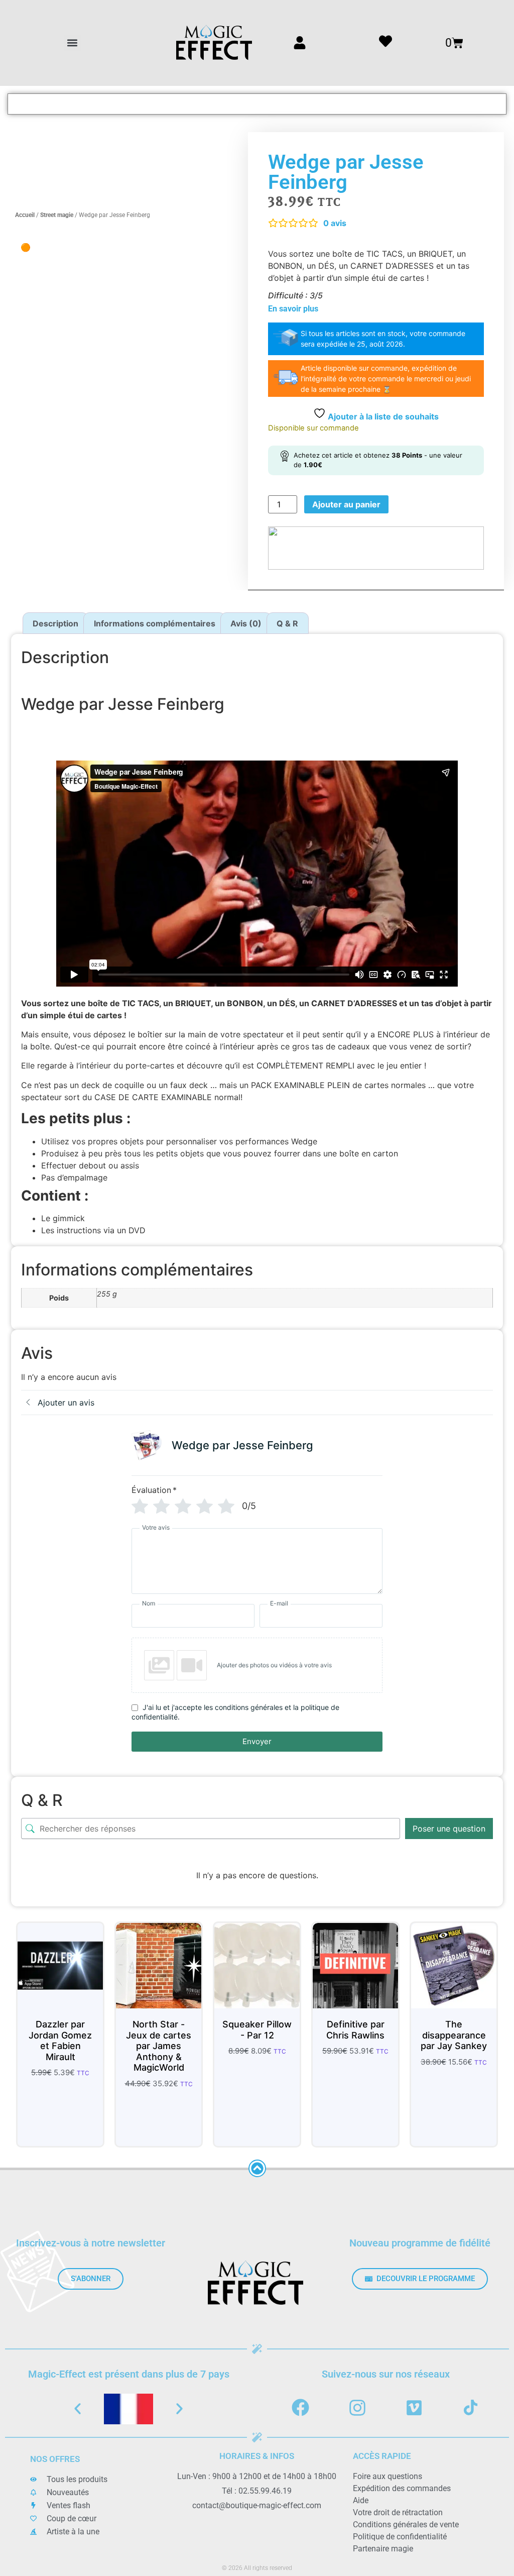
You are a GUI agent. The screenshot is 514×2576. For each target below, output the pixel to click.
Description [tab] (55, 623)
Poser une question (449, 1829)
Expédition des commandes (402, 2488)
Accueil (25, 215)
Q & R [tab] (287, 623)
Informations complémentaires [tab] (155, 623)
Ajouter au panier (346, 504)
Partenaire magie (383, 2549)
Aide (361, 2500)
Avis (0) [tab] (246, 623)
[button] (73, 43)
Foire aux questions (388, 2476)
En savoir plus (293, 309)
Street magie (57, 215)
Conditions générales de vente (406, 2525)
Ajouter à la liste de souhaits (382, 416)
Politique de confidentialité (400, 2537)
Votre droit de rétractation (398, 2512)
